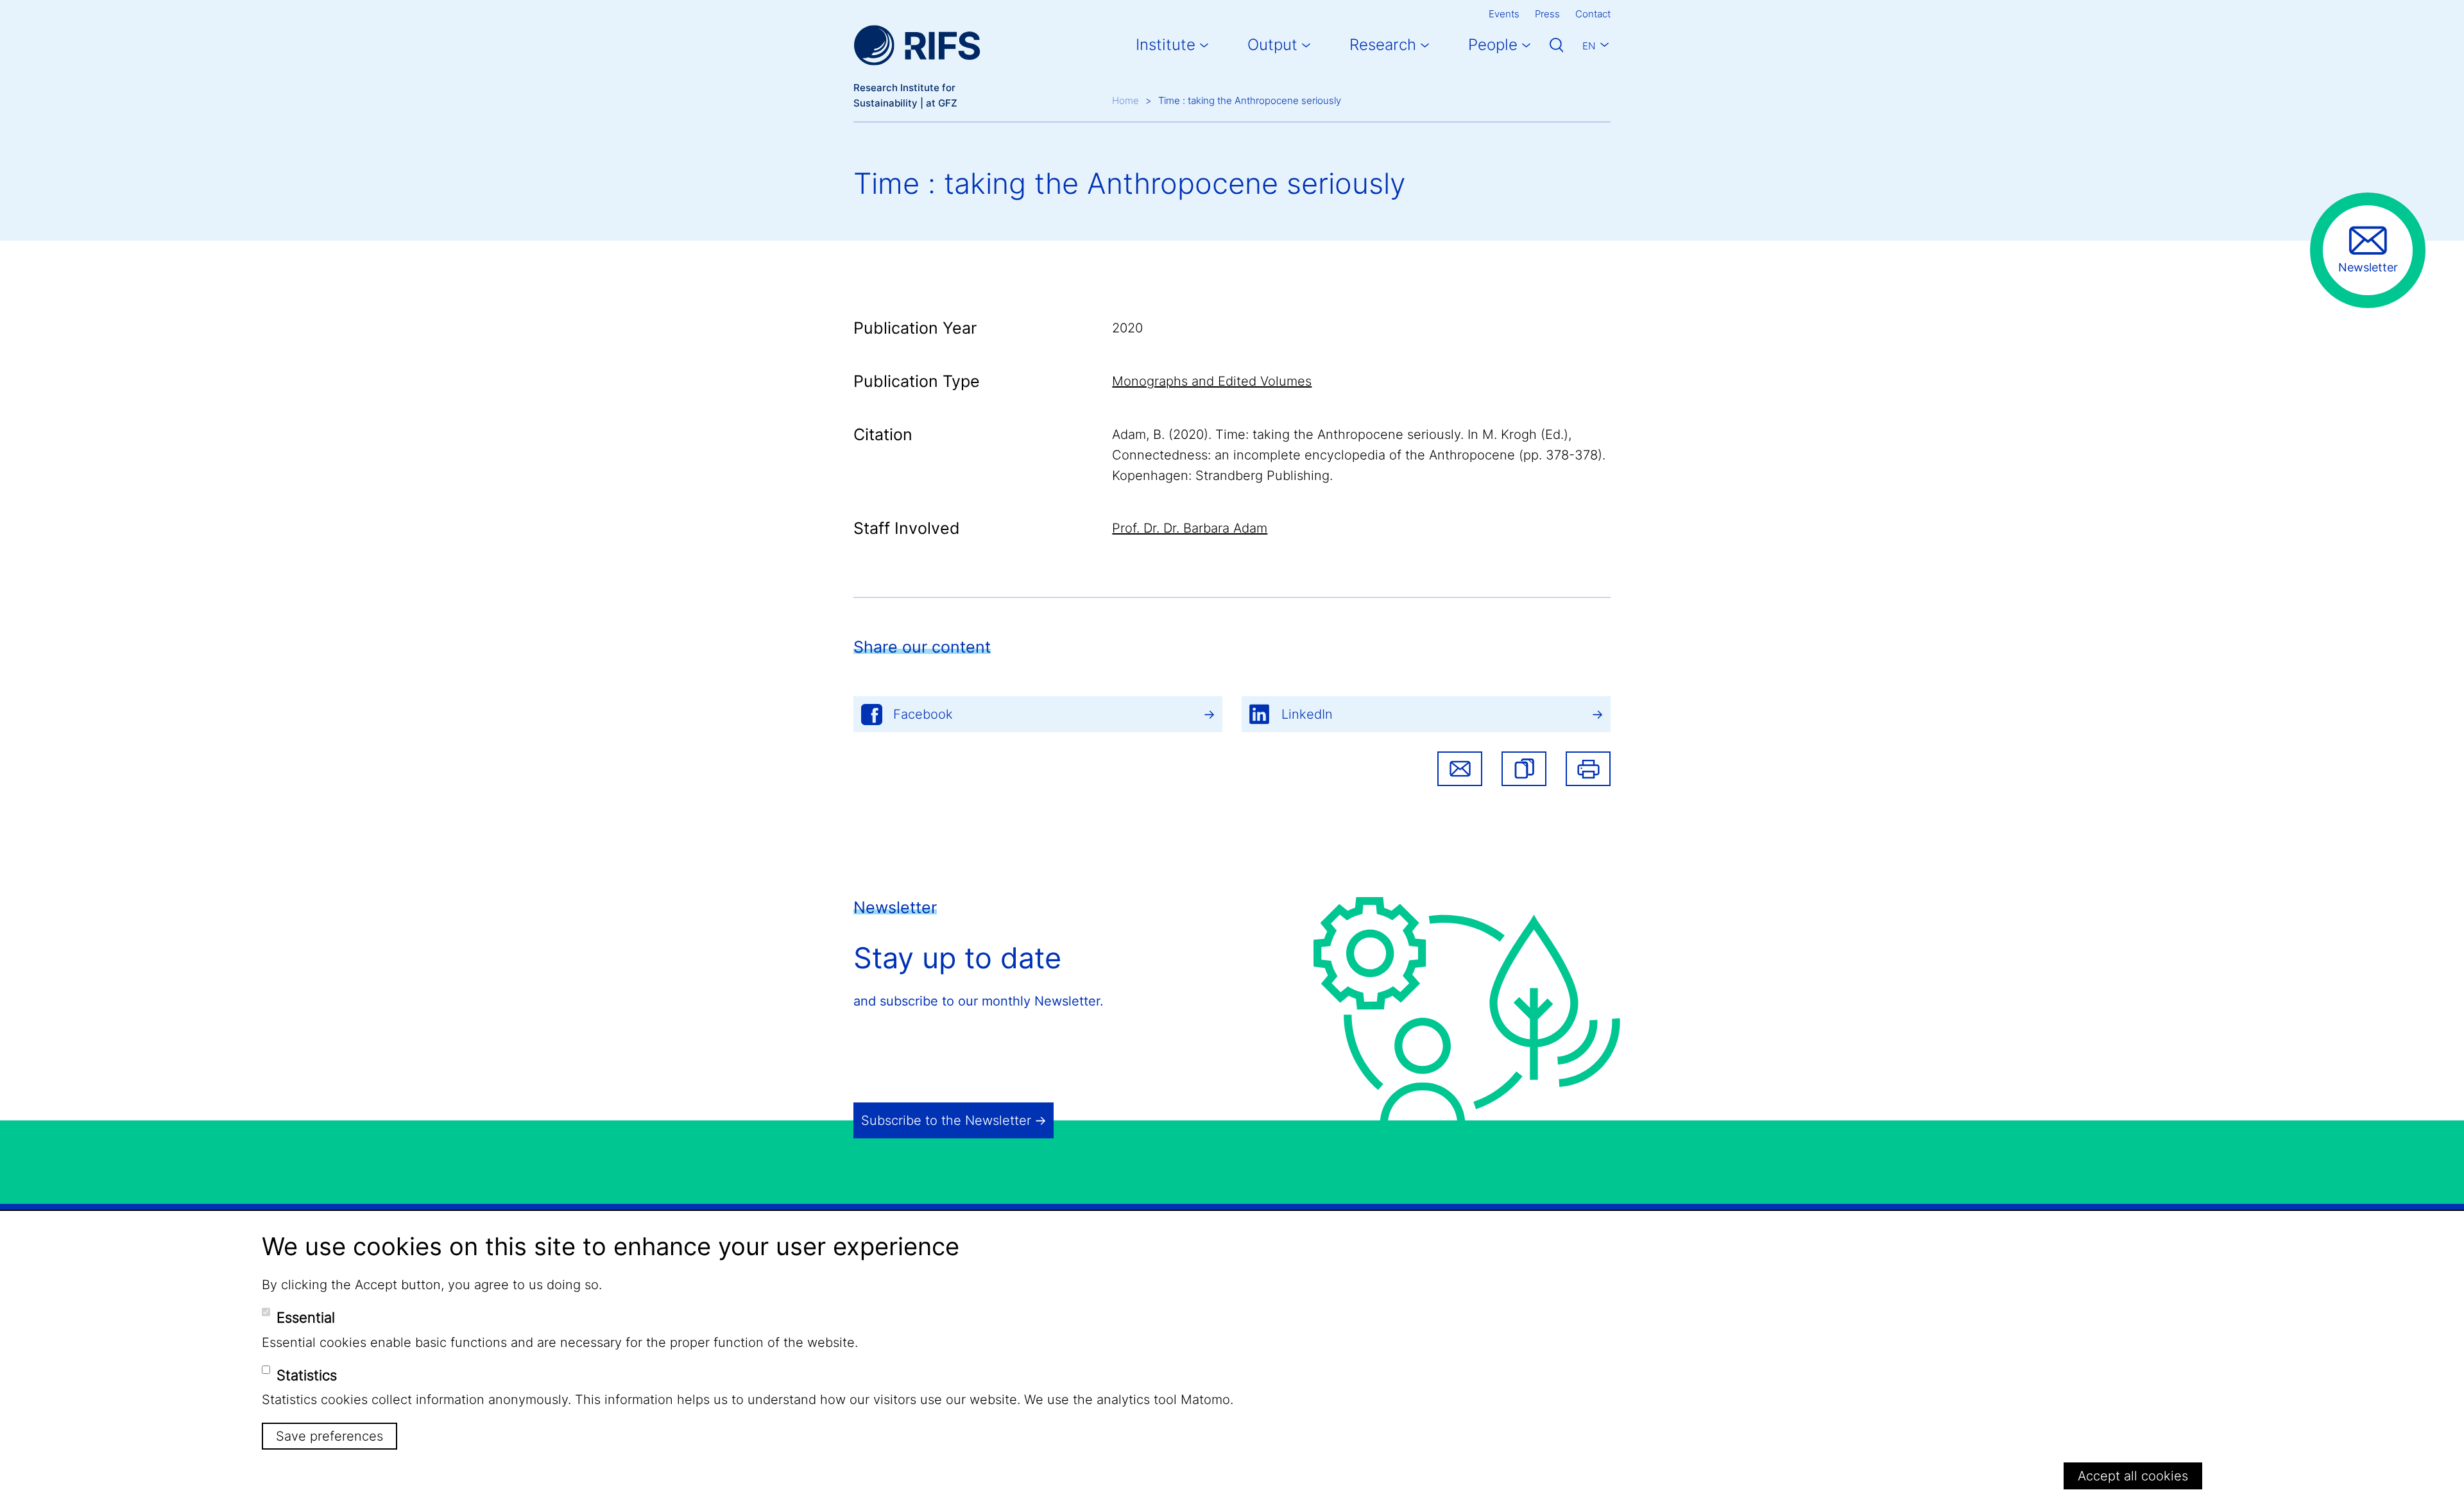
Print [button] (1588, 769)
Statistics (307, 1375)
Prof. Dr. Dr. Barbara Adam (1190, 528)
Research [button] (1383, 45)
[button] (1524, 769)
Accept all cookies (2133, 1475)
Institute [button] (1166, 45)
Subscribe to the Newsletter (946, 1120)
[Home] (917, 45)
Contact (1593, 14)
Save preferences (329, 1435)
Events (1504, 14)
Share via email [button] (1460, 769)
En (1589, 46)
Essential (306, 1317)
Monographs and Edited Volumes (1212, 381)
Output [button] (1272, 45)
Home (1125, 100)
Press (1547, 14)
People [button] (1493, 45)
